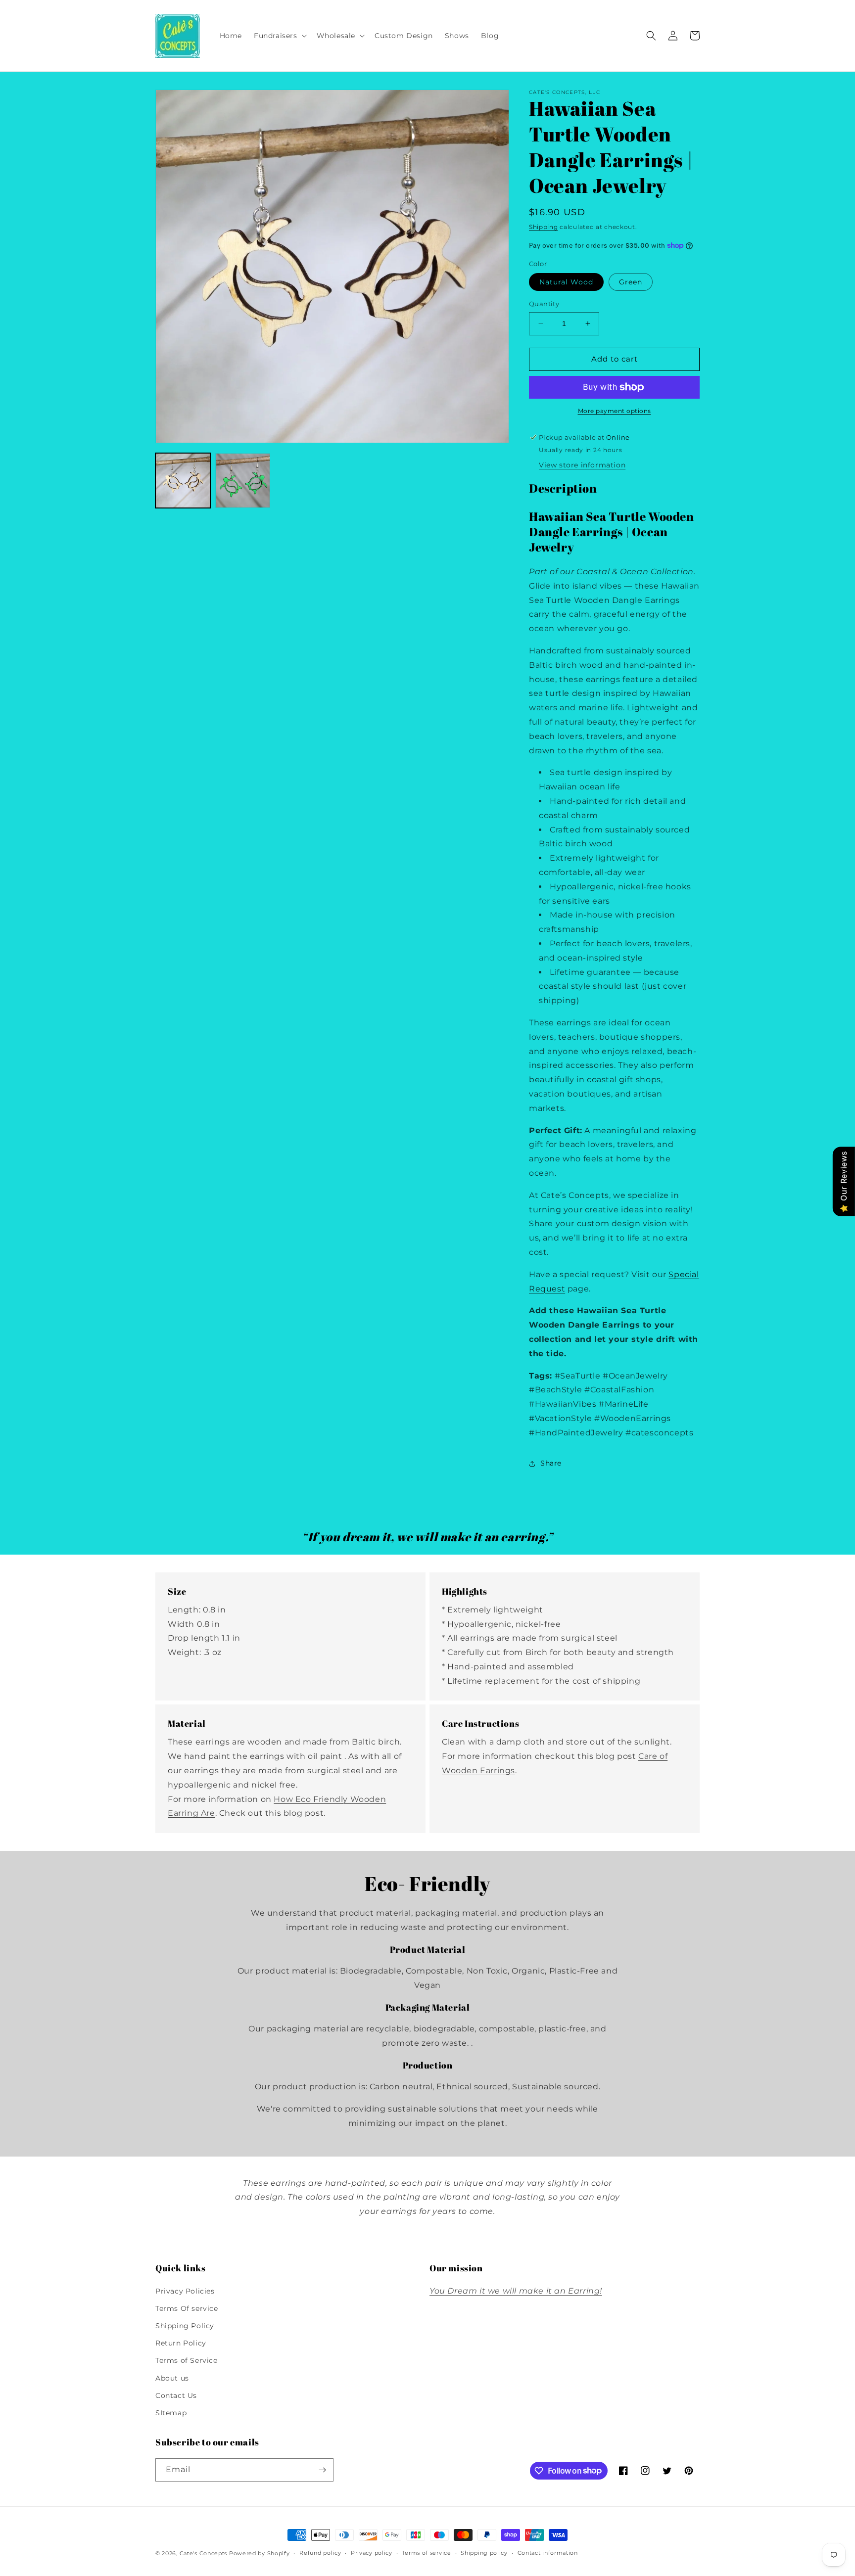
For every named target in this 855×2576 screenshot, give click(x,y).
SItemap (171, 2413)
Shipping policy (484, 2553)
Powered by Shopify (260, 2553)
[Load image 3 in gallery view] (243, 481)
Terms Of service (187, 2308)
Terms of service (426, 2553)
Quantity (544, 304)
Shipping (544, 227)
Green (631, 282)
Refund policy (320, 2553)
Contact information (548, 2553)
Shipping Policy (185, 2326)
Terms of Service (187, 2360)
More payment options (615, 411)
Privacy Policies (185, 2291)
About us (172, 2378)
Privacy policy (372, 2553)
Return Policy (181, 2343)
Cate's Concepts (204, 2553)
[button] (279, 36)
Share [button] (551, 1463)
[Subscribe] (322, 2470)
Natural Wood (566, 282)
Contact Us (176, 2395)
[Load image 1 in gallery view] (183, 481)
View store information (582, 465)
